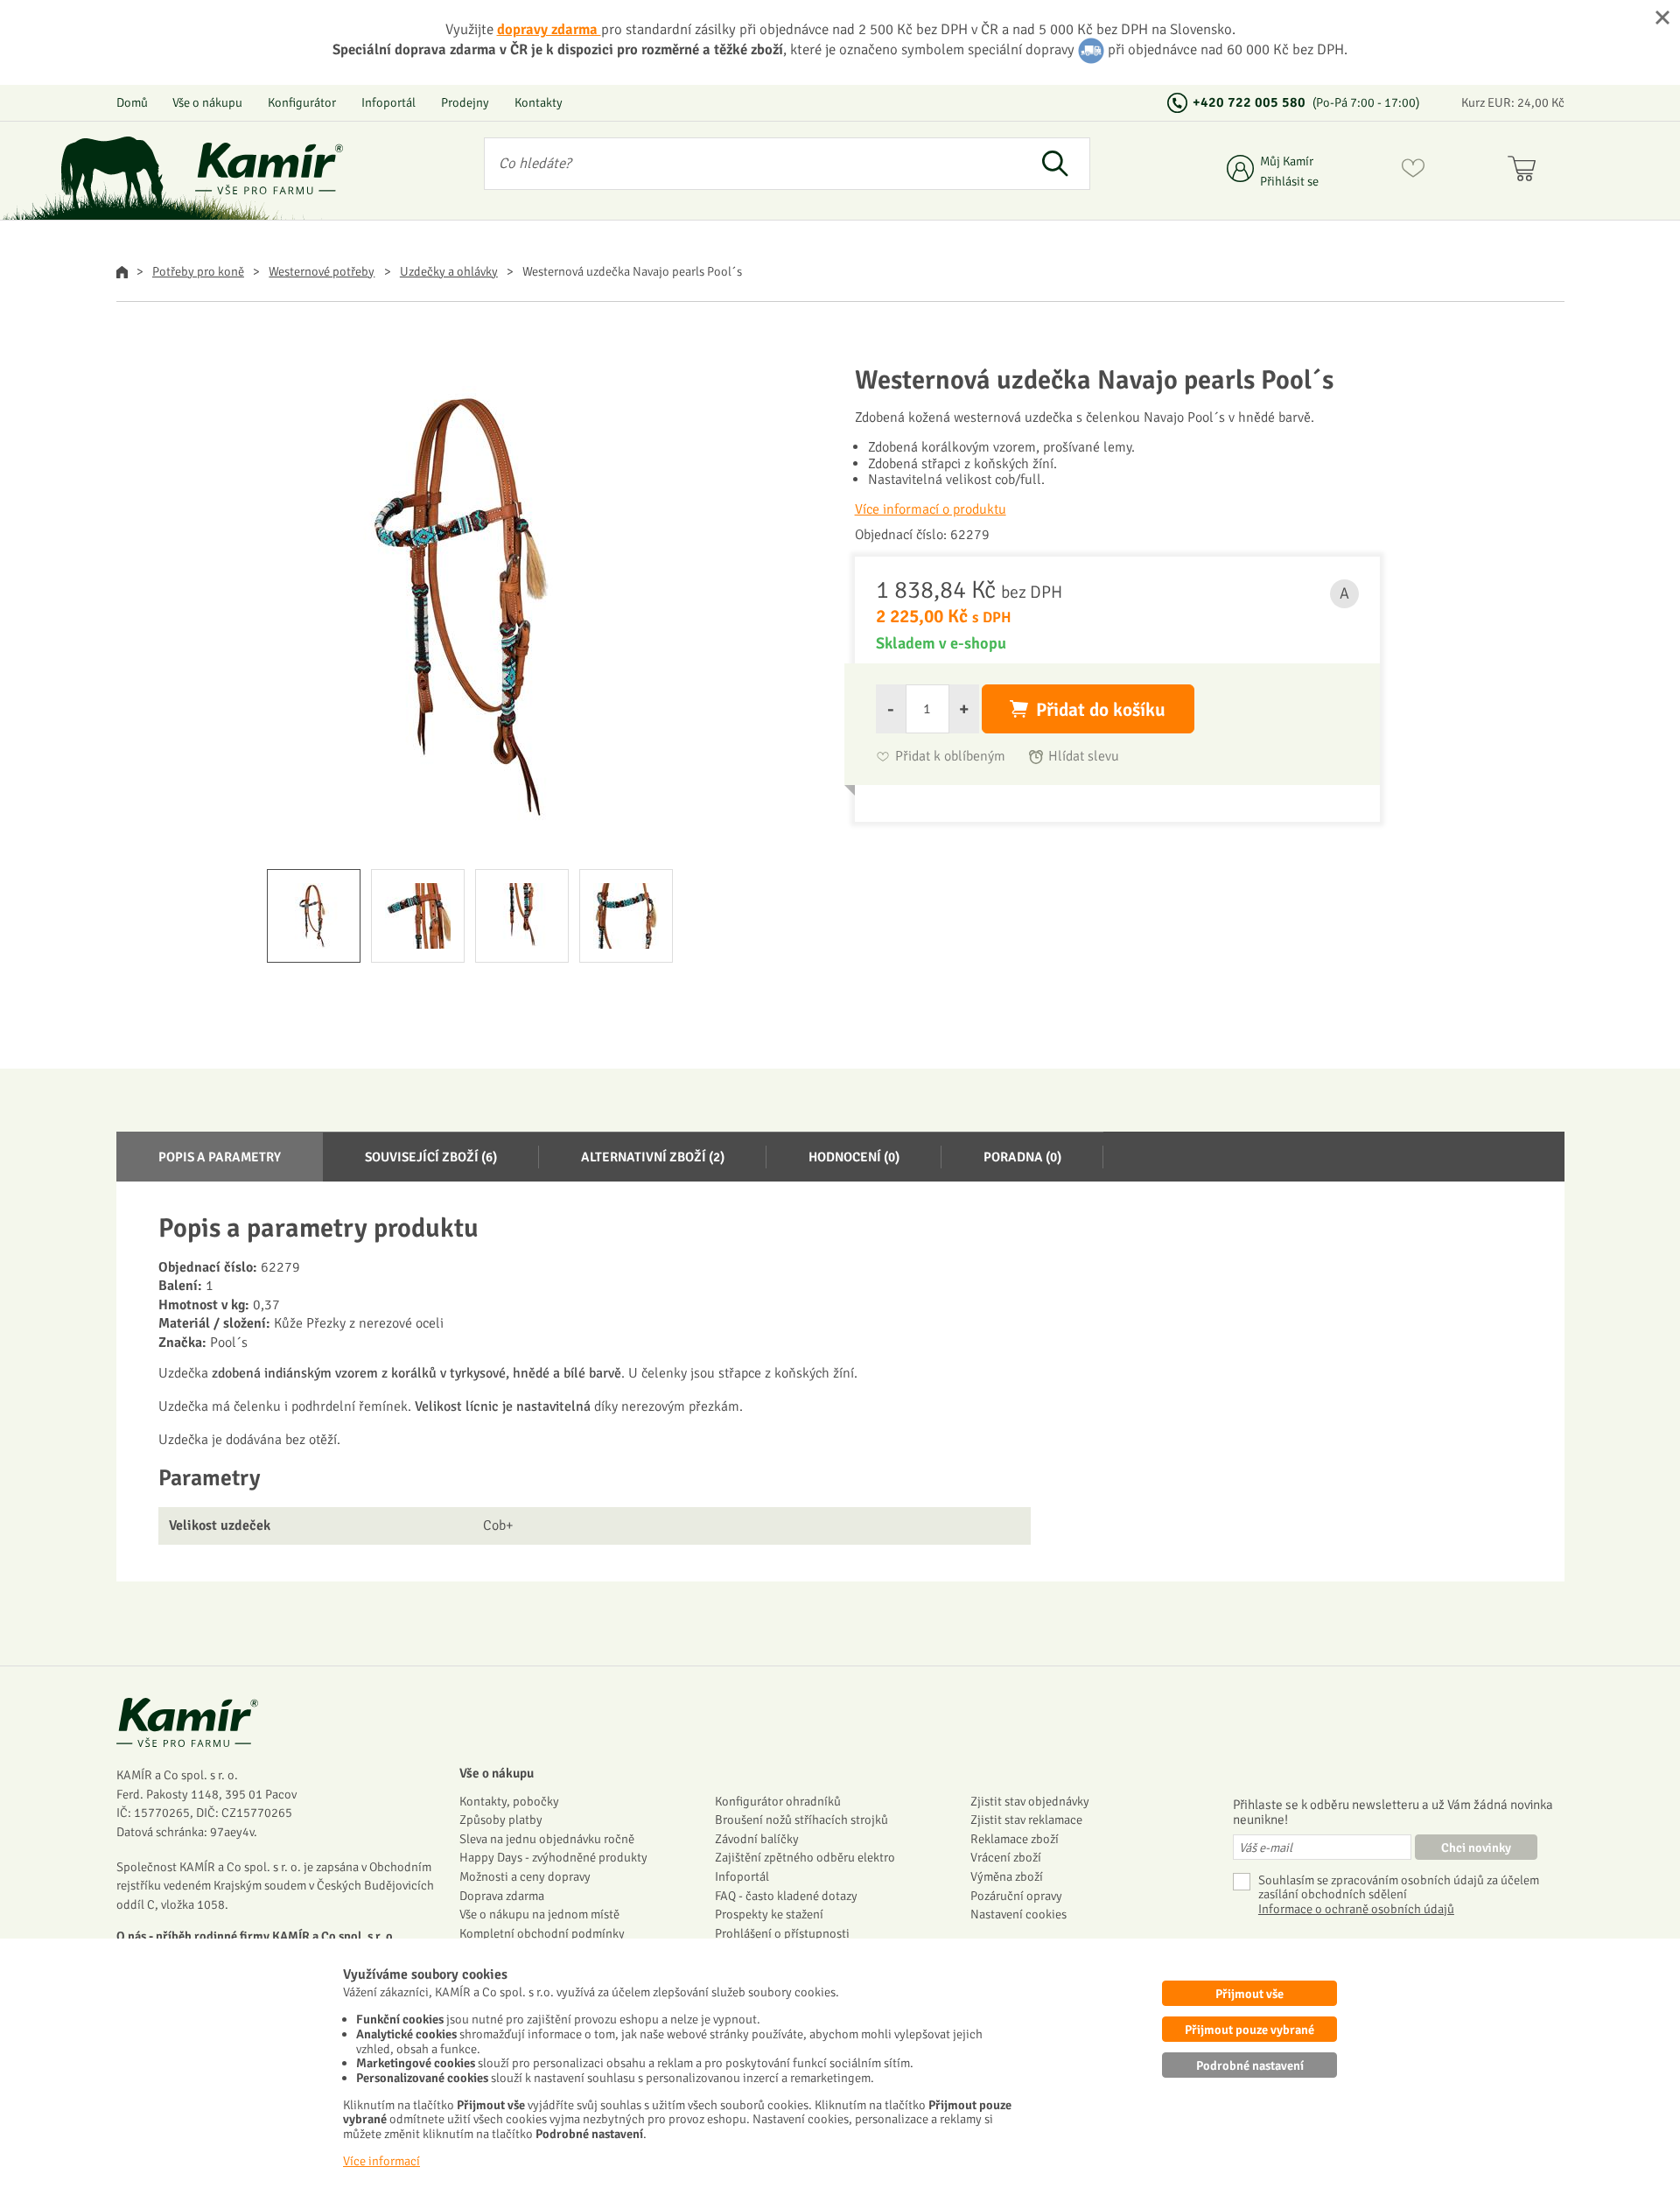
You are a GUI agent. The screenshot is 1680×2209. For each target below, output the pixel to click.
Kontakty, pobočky (509, 1801)
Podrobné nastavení (1250, 2065)
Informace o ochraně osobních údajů (1356, 1909)
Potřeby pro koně (198, 271)
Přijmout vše (1249, 1994)
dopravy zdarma (549, 29)
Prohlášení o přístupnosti (782, 1933)
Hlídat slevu (1084, 757)
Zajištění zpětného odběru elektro (805, 1857)
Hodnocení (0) (854, 1157)
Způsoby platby (501, 1820)
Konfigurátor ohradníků (778, 1801)
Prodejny (465, 102)
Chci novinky (1476, 1848)
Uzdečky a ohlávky (449, 271)
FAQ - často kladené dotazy (786, 1896)
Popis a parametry (220, 1157)
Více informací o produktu (931, 509)
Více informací (381, 2161)
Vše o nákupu (207, 102)
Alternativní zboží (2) (653, 1157)
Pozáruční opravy (1016, 1896)
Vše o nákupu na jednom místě (539, 1914)
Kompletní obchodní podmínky (542, 1933)
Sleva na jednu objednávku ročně (547, 1839)
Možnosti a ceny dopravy (525, 1876)
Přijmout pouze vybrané (1249, 2030)
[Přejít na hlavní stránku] (269, 168)
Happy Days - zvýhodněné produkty (553, 1857)
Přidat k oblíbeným (950, 757)
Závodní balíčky (757, 1839)
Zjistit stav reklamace (1026, 1820)
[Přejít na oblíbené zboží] (1413, 172)
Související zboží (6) (431, 1157)
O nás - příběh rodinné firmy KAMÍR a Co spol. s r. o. (256, 1936)
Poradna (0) (1022, 1157)
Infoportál (388, 102)
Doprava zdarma (502, 1896)
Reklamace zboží (1015, 1839)
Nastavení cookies (1018, 1914)
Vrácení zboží (1006, 1857)
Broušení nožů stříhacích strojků (801, 1820)
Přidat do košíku (1101, 710)
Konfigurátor (302, 102)
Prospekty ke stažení (769, 1914)
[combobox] (753, 164)
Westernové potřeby (322, 271)
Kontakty (539, 102)
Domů (132, 102)
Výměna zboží (1007, 1876)
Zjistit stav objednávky (1030, 1801)
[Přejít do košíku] (1526, 172)
